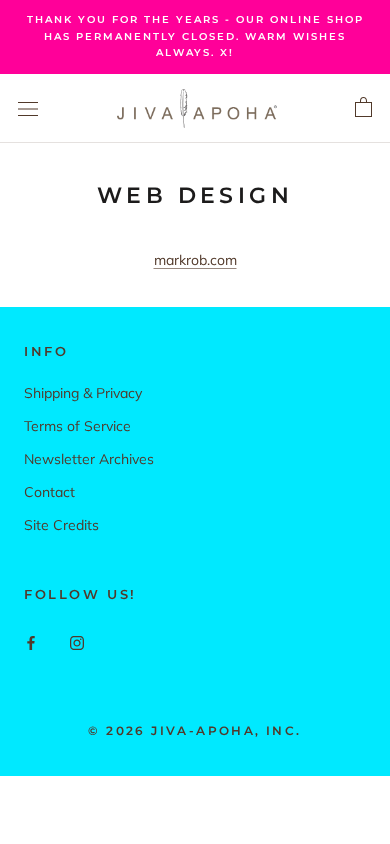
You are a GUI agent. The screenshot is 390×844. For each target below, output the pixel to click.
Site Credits (61, 525)
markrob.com (195, 260)
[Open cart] (363, 108)
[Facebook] (31, 642)
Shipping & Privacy (83, 393)
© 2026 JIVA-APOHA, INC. (194, 730)
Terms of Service (77, 426)
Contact (49, 492)
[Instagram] (77, 642)
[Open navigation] (28, 108)
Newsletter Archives (89, 459)
